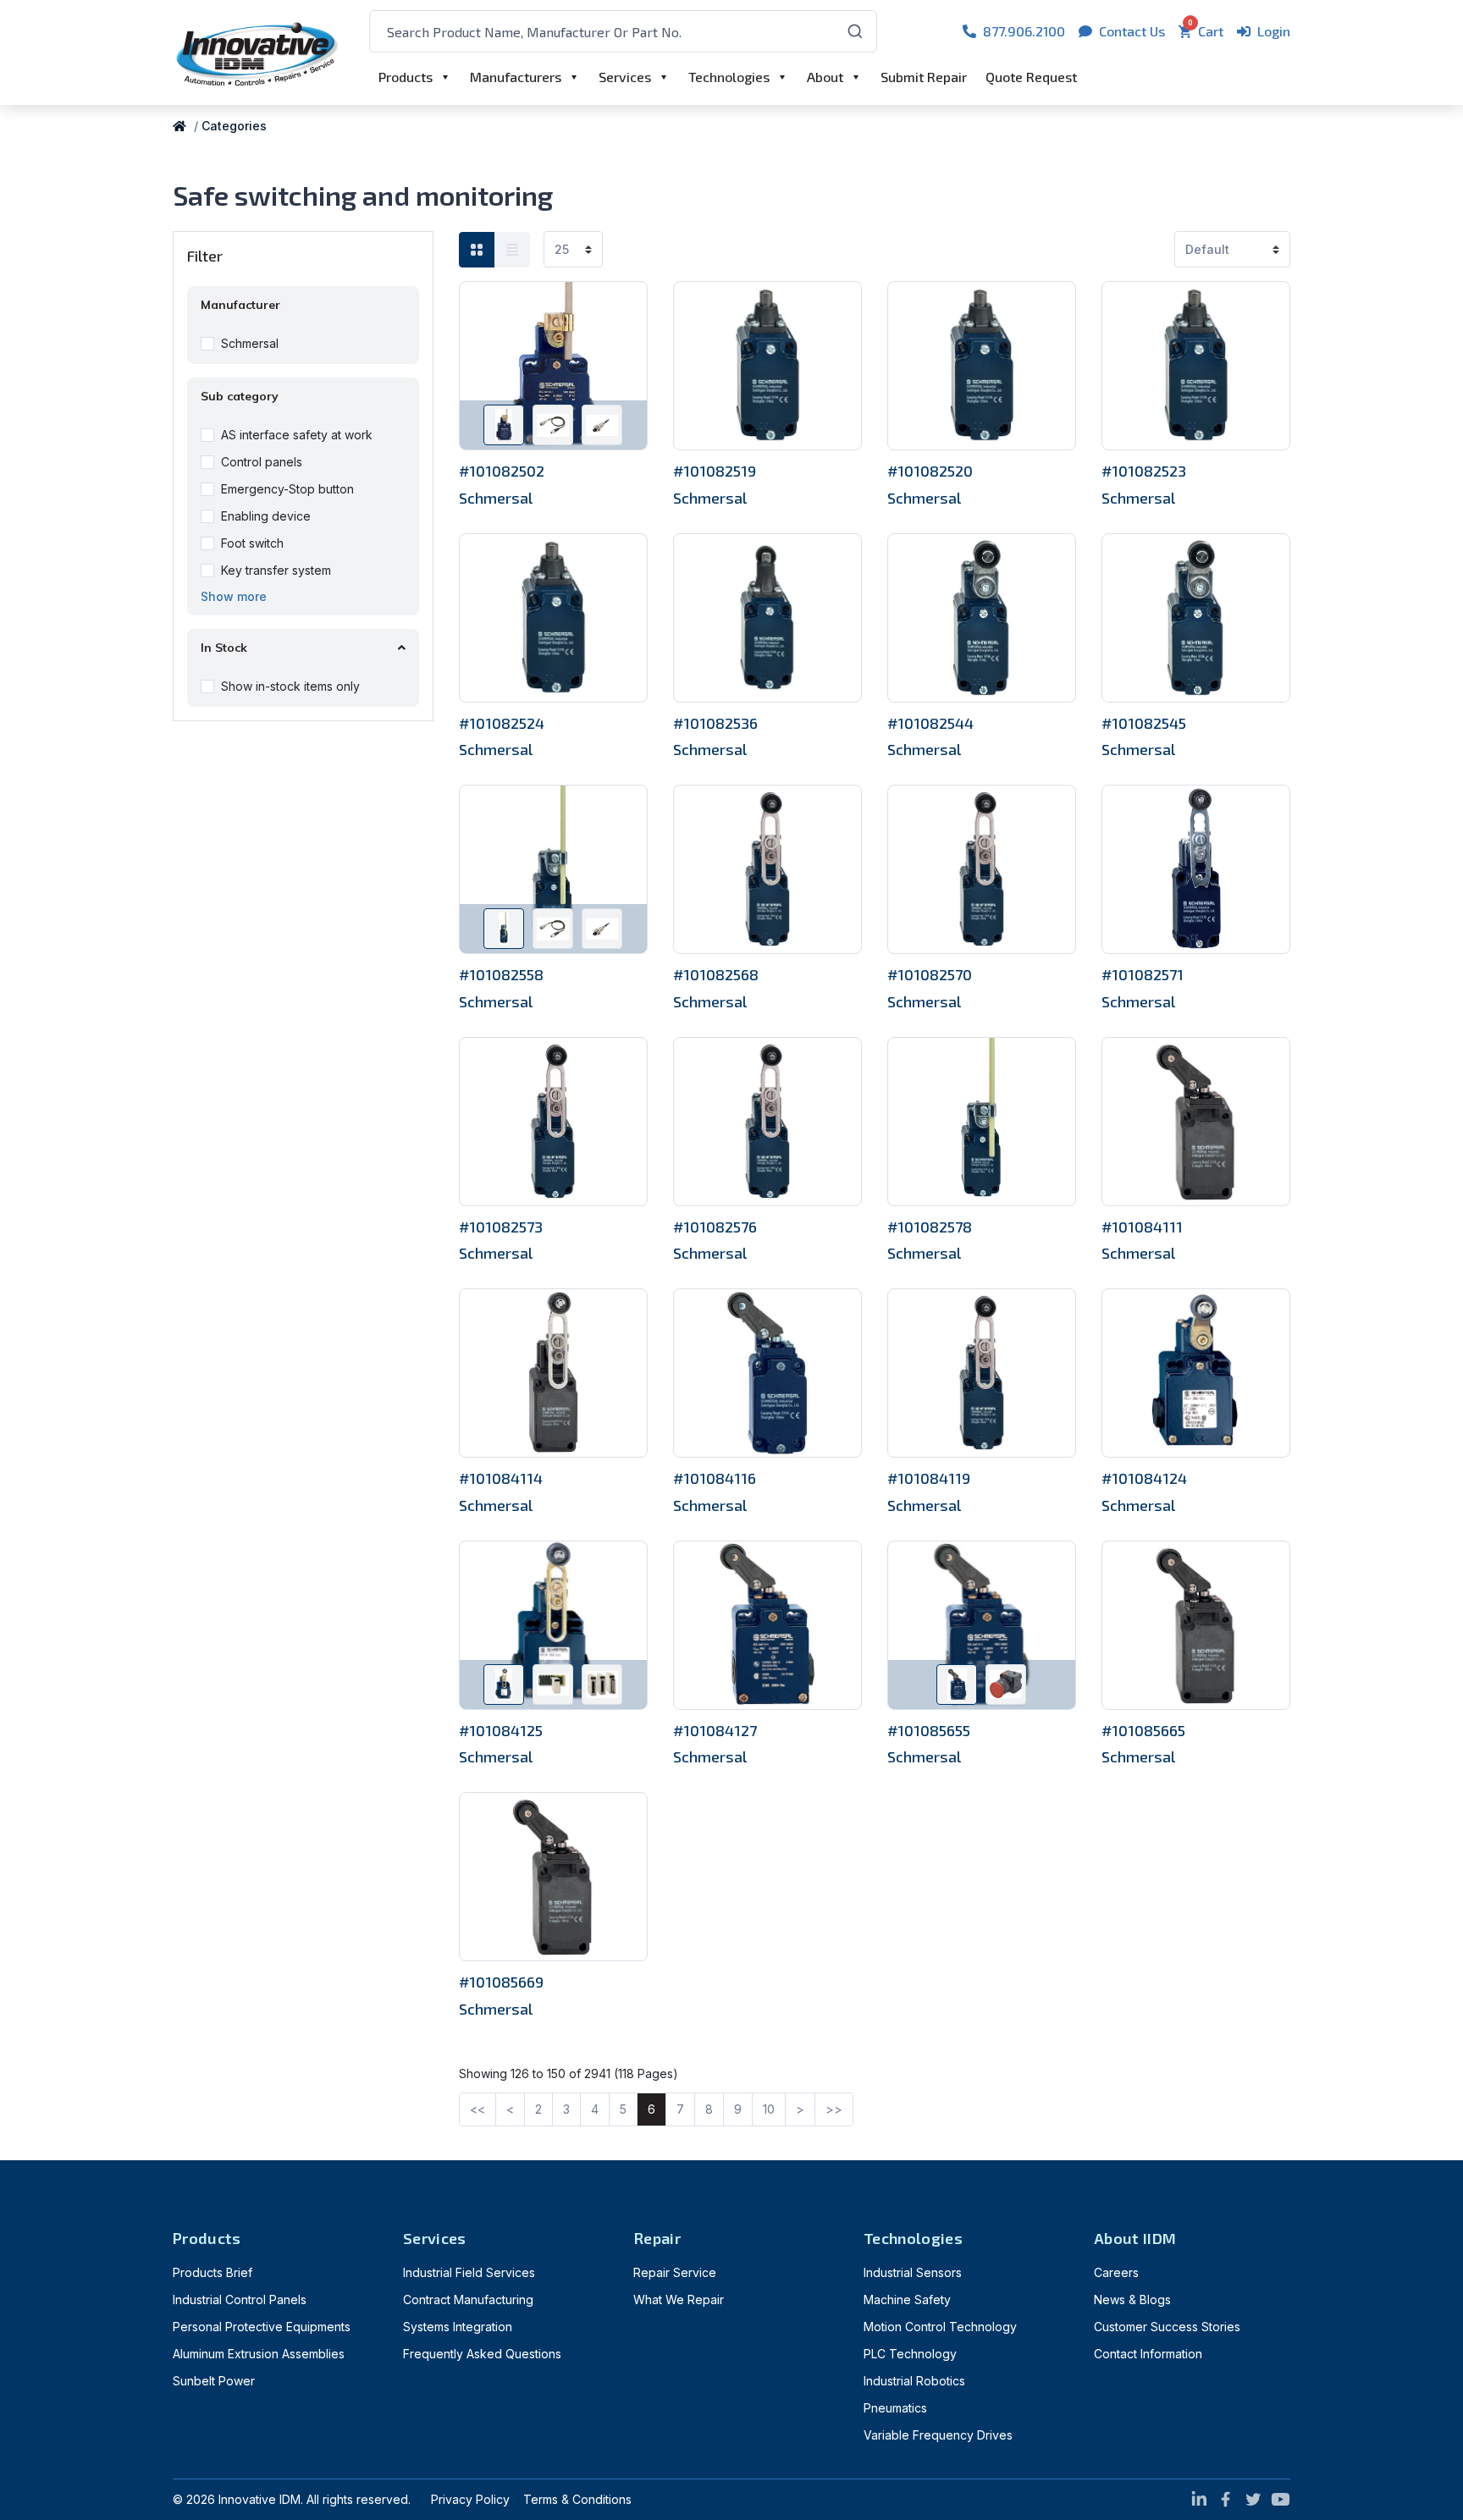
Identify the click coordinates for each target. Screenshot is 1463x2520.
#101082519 (715, 471)
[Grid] (477, 250)
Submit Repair (924, 77)
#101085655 (929, 1730)
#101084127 (715, 1730)
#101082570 (930, 974)
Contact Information (1148, 2354)
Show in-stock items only (290, 686)
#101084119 (929, 1478)
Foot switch (252, 543)
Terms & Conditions (577, 2499)
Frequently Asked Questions (482, 2354)
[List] (512, 250)
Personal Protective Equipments (262, 2327)
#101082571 (1143, 974)
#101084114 (501, 1478)
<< (478, 2109)
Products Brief (213, 2272)
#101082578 (930, 1227)
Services (625, 77)
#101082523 (1144, 471)
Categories (234, 126)
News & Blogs (1132, 2299)
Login (1274, 31)
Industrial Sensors (913, 2272)
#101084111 (1142, 1227)
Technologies (729, 77)
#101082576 (715, 1227)
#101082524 (502, 723)
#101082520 (930, 471)
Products (406, 77)
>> (834, 2109)
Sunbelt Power (214, 2381)
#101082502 (502, 471)
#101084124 (1144, 1478)
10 (769, 2109)
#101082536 (715, 723)
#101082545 (1144, 723)
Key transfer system (276, 570)
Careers (1116, 2272)
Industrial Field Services (469, 2272)
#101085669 (501, 1982)
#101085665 (1143, 1730)
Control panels (262, 462)
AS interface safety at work (297, 435)
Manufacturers (516, 77)
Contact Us (1132, 31)
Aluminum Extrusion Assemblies (259, 2354)
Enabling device (266, 516)
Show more (234, 596)
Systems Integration (458, 2327)
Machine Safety (907, 2299)
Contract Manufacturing (468, 2299)
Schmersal (250, 343)
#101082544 (930, 723)
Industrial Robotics (914, 2381)
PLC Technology (910, 2354)
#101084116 (715, 1478)
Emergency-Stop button (287, 489)
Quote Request (1031, 77)
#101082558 (501, 974)
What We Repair (679, 2299)
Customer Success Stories (1167, 2327)
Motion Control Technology (940, 2327)
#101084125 (501, 1730)
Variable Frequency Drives (938, 2435)
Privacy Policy (470, 2499)
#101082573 (501, 1227)
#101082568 (716, 974)
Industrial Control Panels (240, 2299)
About (825, 77)
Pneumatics (895, 2408)
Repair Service (675, 2272)
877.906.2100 (1024, 31)
